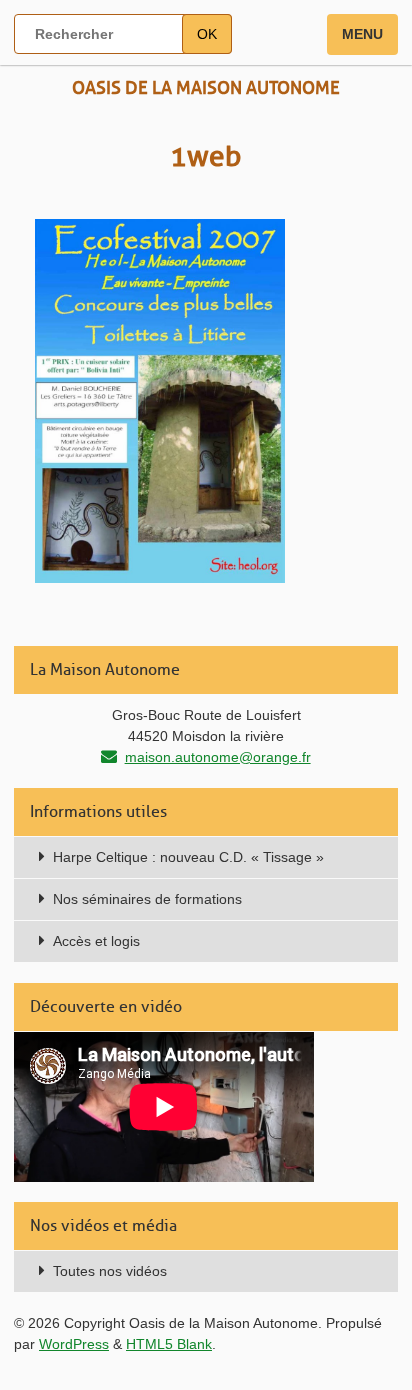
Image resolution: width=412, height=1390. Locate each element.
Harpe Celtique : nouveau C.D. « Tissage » (188, 857)
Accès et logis (96, 941)
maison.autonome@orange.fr (218, 757)
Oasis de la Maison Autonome (206, 88)
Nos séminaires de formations (147, 899)
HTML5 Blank (169, 1344)
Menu (362, 34)
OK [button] (207, 34)
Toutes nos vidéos (110, 1271)
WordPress (74, 1344)
